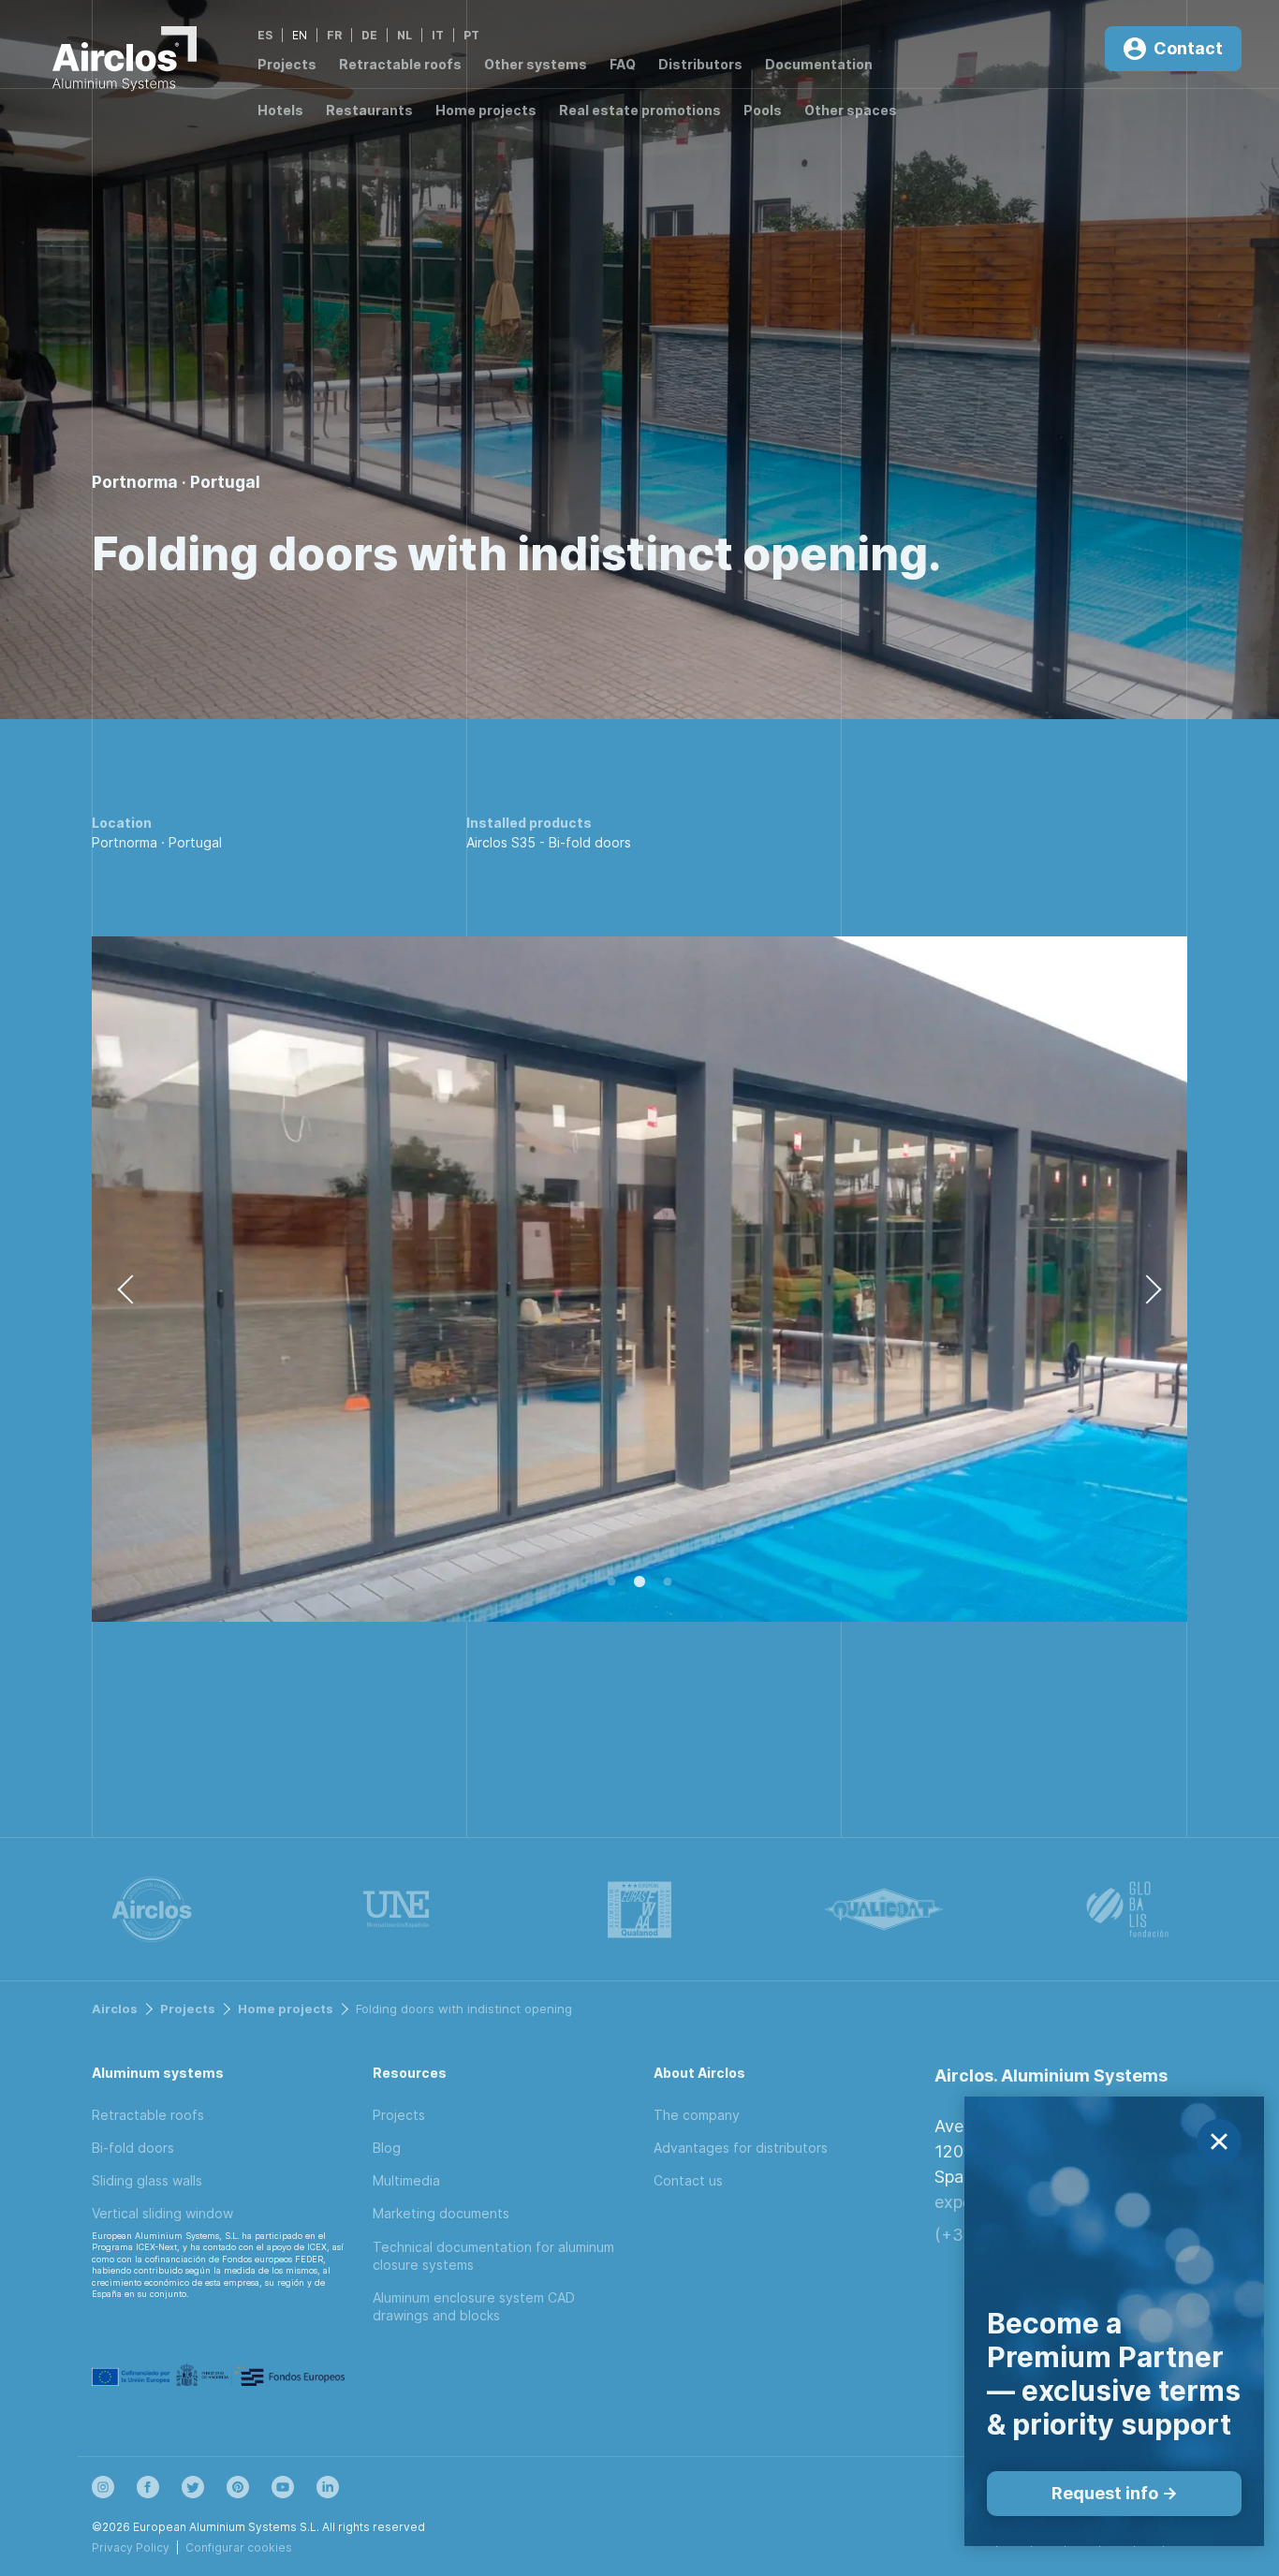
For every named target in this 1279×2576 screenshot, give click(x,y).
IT (438, 35)
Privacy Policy (131, 2547)
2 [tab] (639, 1582)
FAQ (623, 64)
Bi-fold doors (590, 842)
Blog (387, 2148)
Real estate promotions (640, 110)
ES (265, 35)
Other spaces (851, 110)
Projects (287, 64)
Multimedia (406, 2180)
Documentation (819, 64)
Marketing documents (441, 2213)
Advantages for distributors (741, 2148)
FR (334, 35)
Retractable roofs (400, 64)
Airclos (115, 2009)
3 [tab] (668, 1582)
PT (471, 35)
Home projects (486, 110)
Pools (763, 110)
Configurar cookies (239, 2547)
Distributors (700, 64)
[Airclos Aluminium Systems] (125, 62)
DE (369, 35)
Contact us (688, 2180)
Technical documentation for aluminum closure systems (493, 2256)
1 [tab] (611, 1582)
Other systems (536, 64)
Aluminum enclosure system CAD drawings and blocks (474, 2306)
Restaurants (369, 110)
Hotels (280, 110)
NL (404, 35)
